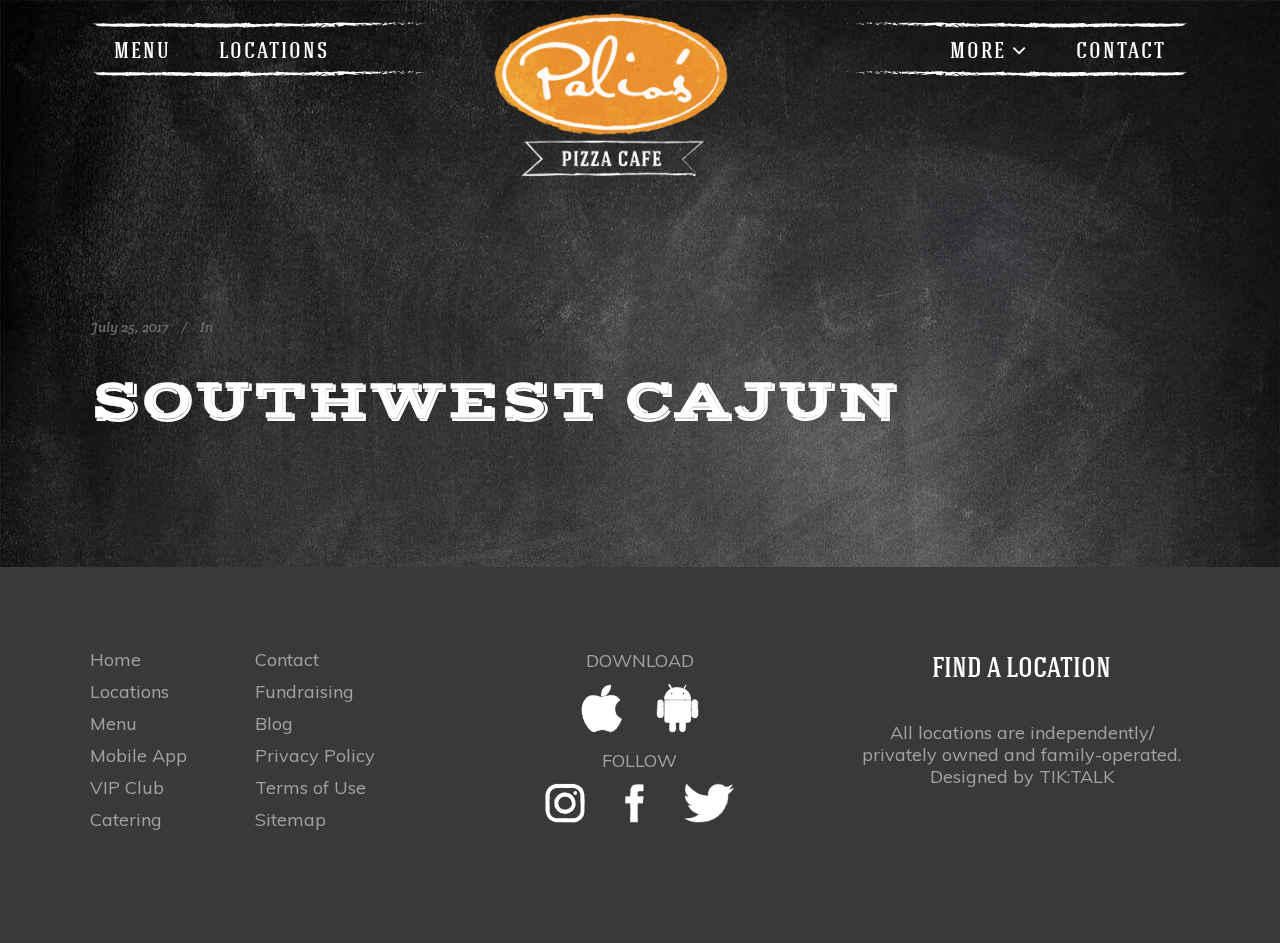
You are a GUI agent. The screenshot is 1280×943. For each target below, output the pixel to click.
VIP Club (127, 788)
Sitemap (290, 820)
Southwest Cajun (496, 401)
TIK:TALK (1076, 776)
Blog (274, 724)
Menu (113, 724)
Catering (126, 820)
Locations (129, 692)
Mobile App (138, 756)
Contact (287, 660)
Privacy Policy (315, 756)
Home (115, 660)
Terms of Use (310, 788)
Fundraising (304, 692)
